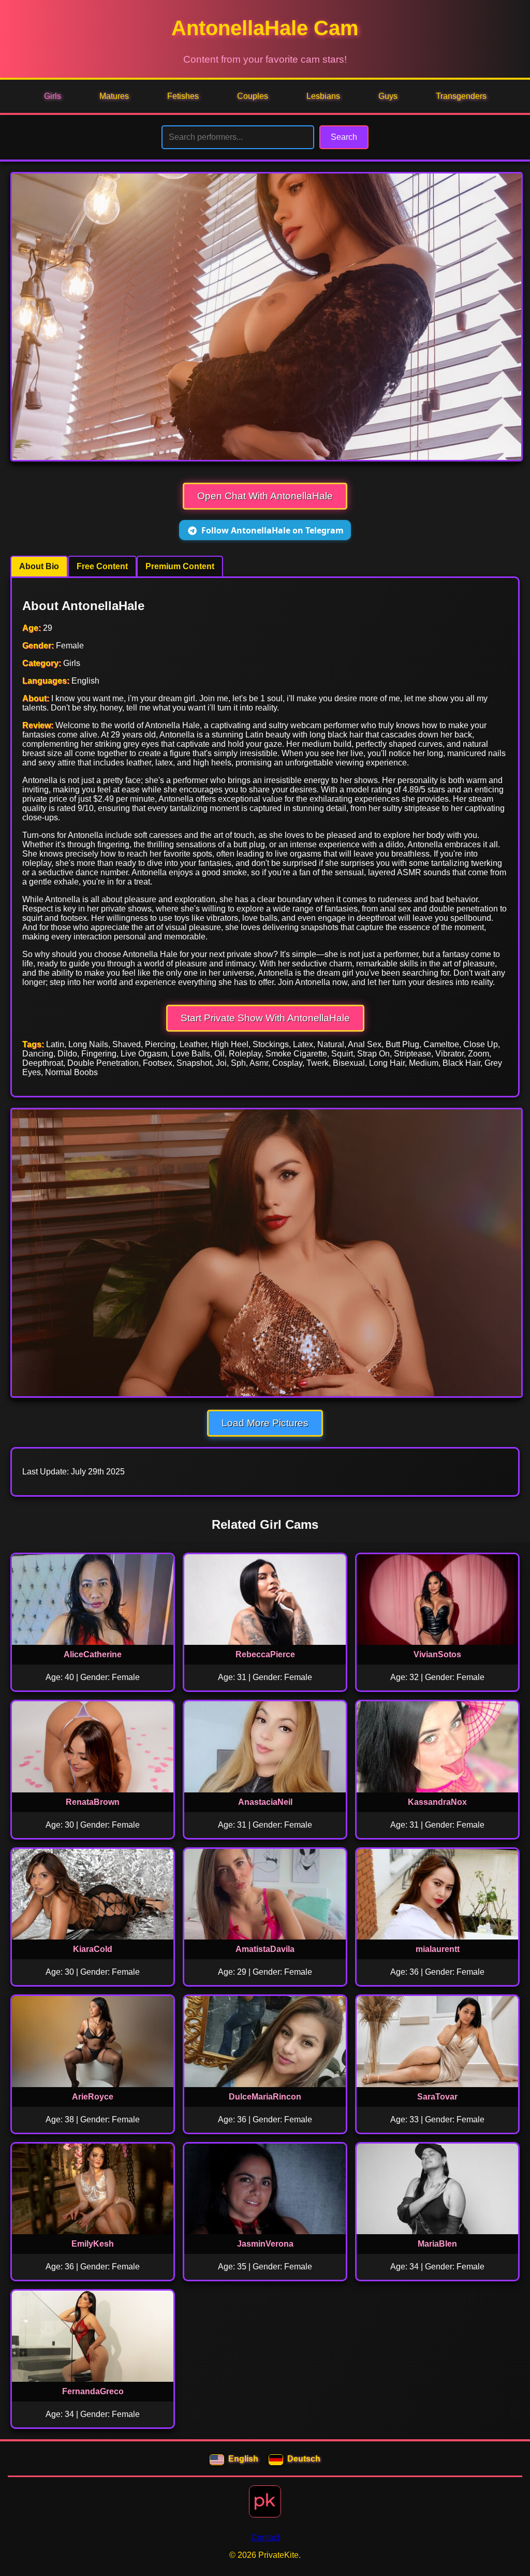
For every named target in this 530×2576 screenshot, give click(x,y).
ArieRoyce (93, 2097)
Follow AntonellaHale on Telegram (273, 530)
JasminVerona (265, 2244)
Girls (53, 96)
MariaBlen (437, 2244)
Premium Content (180, 566)
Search (344, 137)
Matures (114, 96)
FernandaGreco (93, 2391)
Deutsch (304, 2459)
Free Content (102, 566)
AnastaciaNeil (265, 1802)
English (243, 2459)
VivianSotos (437, 1654)
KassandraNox (437, 1802)
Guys (388, 96)
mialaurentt (438, 1949)
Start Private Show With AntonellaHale (265, 1018)
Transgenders (461, 96)
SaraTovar (437, 2097)
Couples (253, 96)
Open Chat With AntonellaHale (265, 496)
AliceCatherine (93, 1654)
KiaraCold (93, 1949)
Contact (265, 2537)
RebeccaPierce (265, 1654)
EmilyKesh (93, 2244)
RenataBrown (93, 1802)
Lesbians (323, 96)
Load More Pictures (265, 1423)
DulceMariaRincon (265, 2097)
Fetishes (183, 96)
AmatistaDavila (265, 1949)
